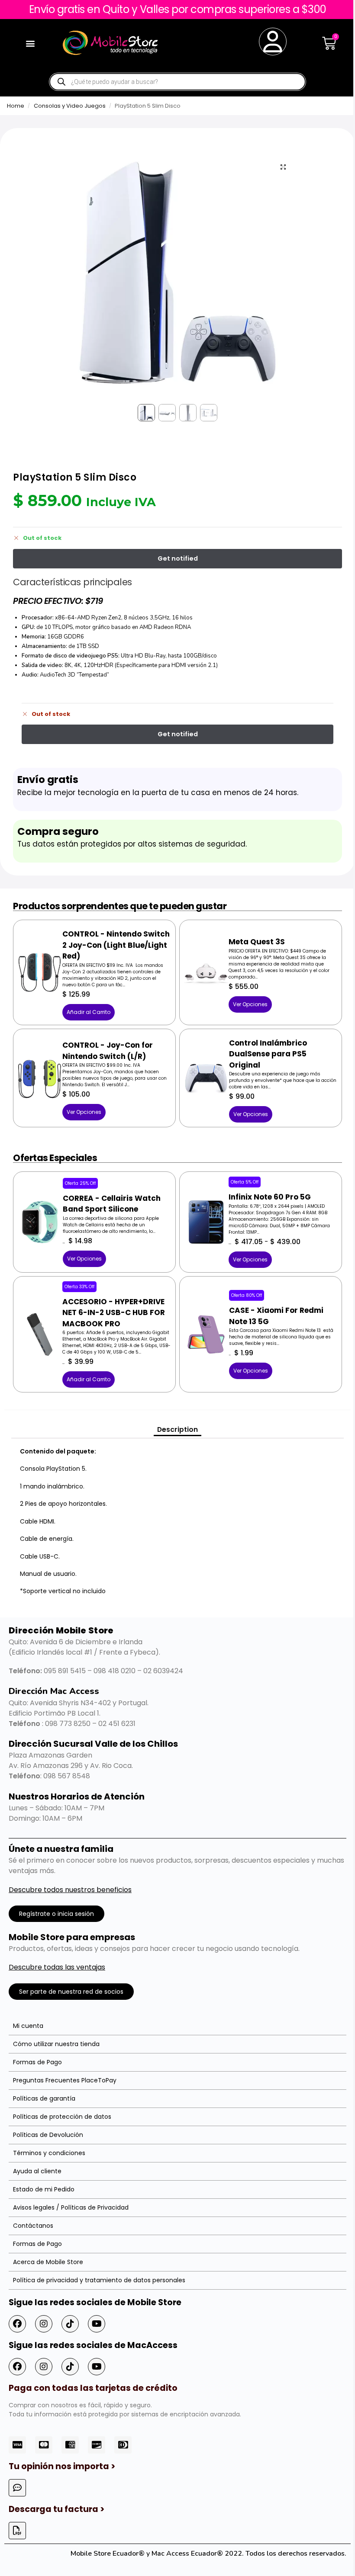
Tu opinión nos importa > (62, 2466)
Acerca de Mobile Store (48, 2262)
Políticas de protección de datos (62, 2117)
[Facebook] (17, 2324)
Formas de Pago (37, 2062)
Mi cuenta (28, 2026)
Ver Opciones (250, 1004)
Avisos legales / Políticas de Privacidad (71, 2207)
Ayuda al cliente (37, 2171)
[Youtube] (97, 2324)
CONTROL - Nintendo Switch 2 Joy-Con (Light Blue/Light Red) (116, 945)
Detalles (40, 958)
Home (16, 106)
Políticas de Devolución (48, 2135)
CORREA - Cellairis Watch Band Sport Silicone (112, 1204)
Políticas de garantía (44, 2098)
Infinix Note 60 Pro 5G (270, 1197)
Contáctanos (33, 2226)
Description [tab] (177, 1429)
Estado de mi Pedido (44, 2189)
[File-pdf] (17, 2531)
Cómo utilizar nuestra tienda (56, 2044)
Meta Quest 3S (257, 942)
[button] (31, 43)
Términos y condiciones (49, 2153)
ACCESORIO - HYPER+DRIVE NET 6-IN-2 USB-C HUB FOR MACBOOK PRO (114, 1313)
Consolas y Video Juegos (70, 106)
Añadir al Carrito (89, 1012)
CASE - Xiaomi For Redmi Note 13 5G (276, 1316)
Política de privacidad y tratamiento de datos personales (99, 2280)
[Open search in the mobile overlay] (177, 82)
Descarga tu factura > (56, 2509)
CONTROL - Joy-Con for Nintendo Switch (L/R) (108, 1051)
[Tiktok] (70, 2324)
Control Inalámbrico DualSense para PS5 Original (268, 1054)
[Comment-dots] (17, 2488)
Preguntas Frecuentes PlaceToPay (65, 2080)
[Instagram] (44, 2324)
